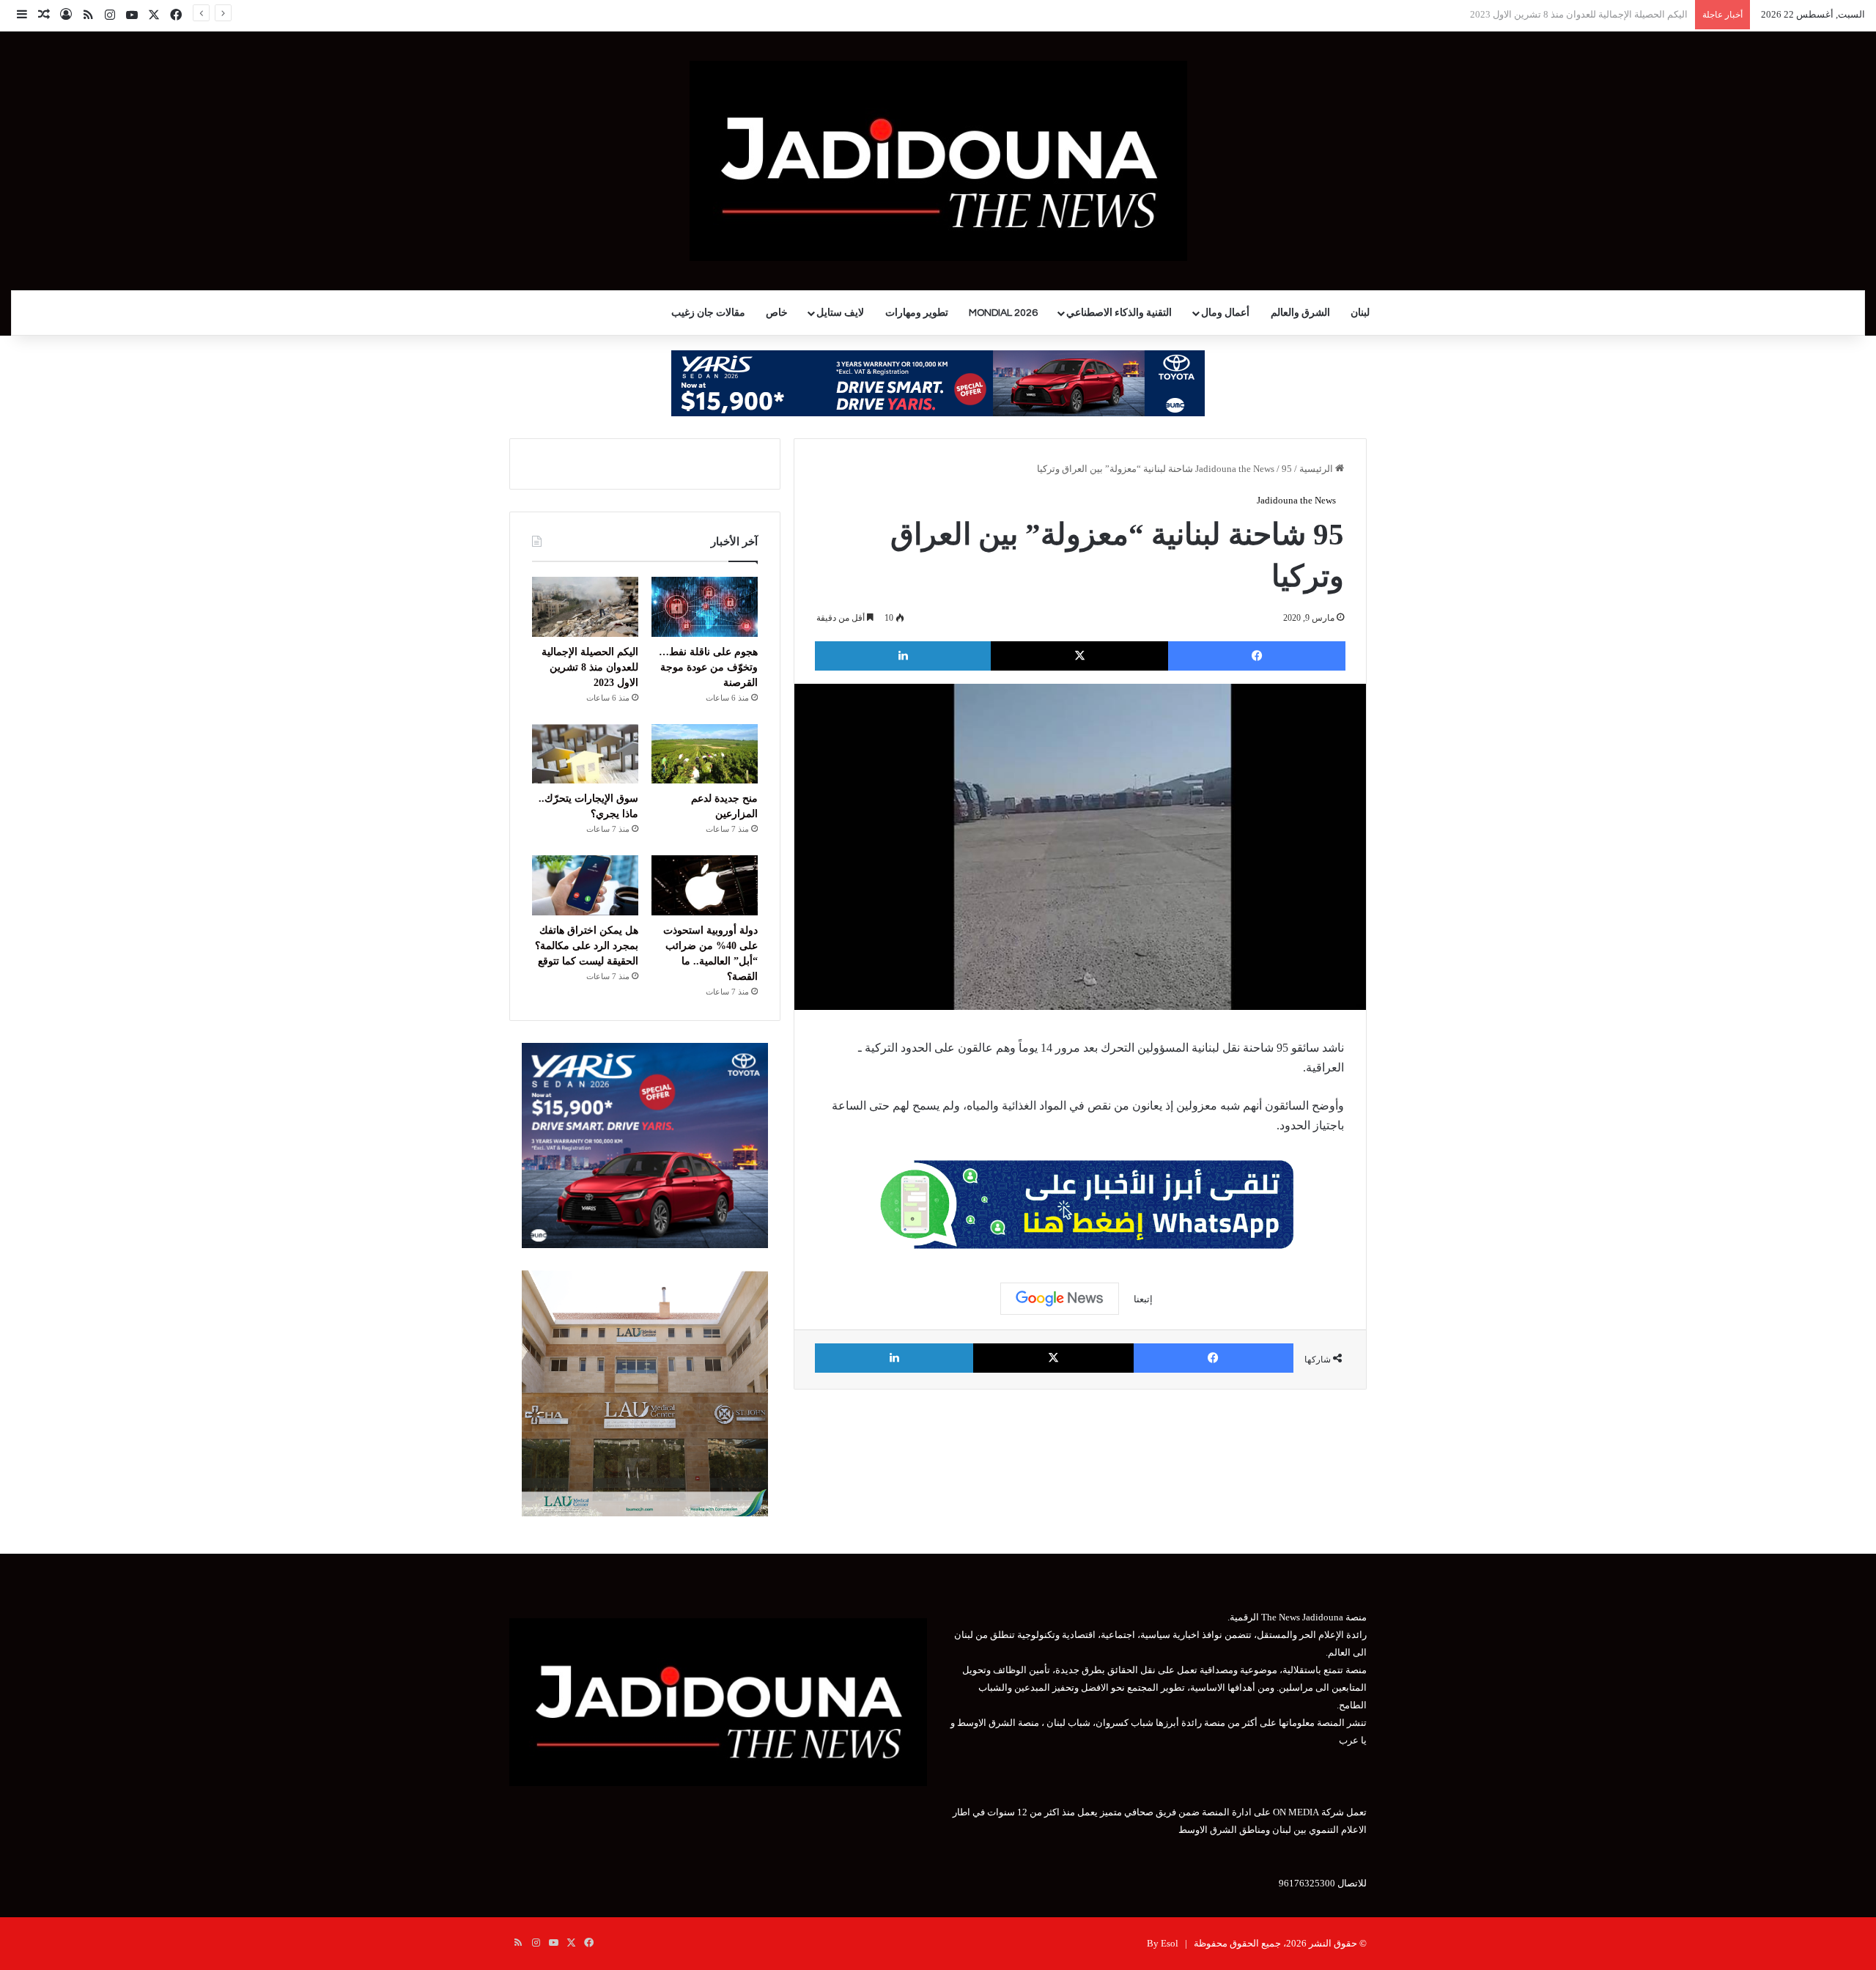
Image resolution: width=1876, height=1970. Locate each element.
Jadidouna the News (1235, 469)
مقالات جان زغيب (708, 313)
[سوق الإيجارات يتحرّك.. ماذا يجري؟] (585, 754)
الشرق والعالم (1300, 313)
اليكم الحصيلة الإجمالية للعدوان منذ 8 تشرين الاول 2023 (590, 667)
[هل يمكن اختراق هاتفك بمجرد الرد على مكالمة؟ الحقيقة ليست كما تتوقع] (585, 885)
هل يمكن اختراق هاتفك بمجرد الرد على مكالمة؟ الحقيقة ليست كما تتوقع (587, 946)
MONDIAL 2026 (1003, 313)
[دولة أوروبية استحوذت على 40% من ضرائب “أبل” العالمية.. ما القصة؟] (705, 885)
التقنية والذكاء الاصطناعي (1119, 313)
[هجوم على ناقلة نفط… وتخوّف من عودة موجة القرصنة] (705, 607)
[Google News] (1060, 1299)
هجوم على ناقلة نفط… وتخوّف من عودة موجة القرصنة (708, 667)
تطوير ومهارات (917, 313)
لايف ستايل (840, 313)
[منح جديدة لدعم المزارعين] (705, 754)
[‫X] (1079, 656)
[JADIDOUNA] (938, 161)
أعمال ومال (1225, 313)
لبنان (1360, 313)
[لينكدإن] (903, 656)
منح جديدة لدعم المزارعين (1635, 14)
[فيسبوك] (1257, 656)
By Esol (1163, 1943)
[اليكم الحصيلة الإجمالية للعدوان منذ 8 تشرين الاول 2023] (585, 607)
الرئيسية (1317, 469)
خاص (777, 313)
